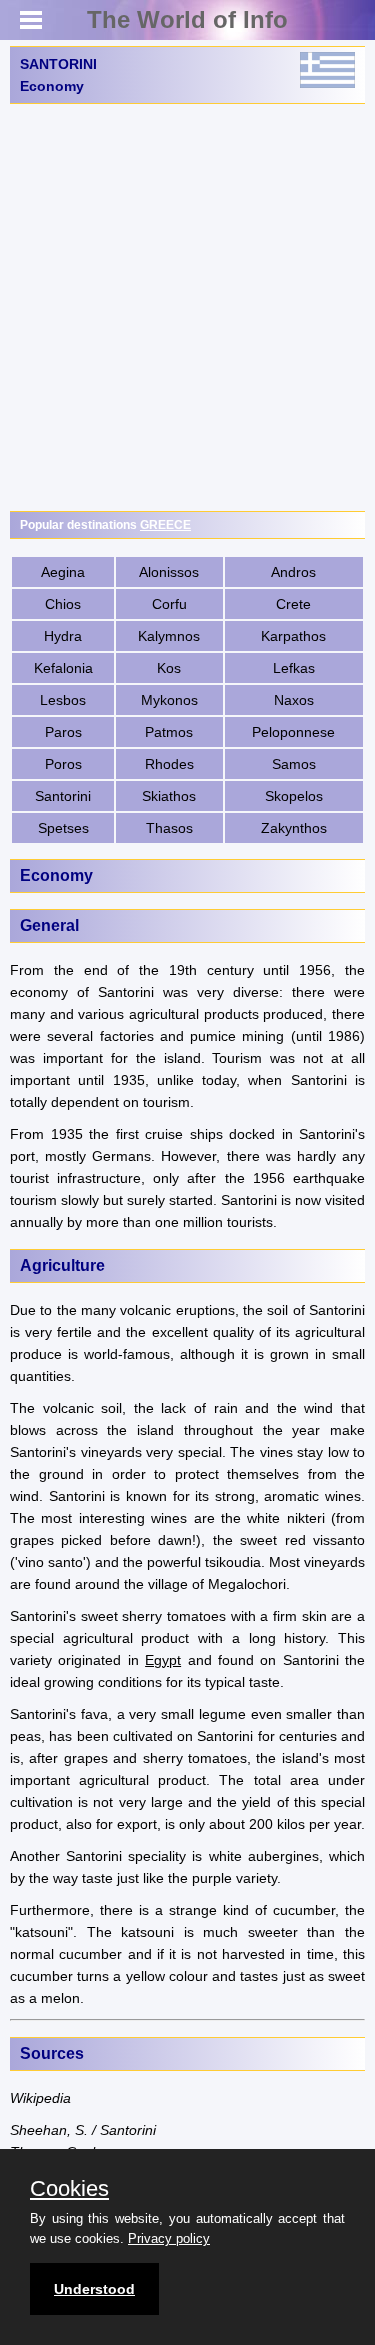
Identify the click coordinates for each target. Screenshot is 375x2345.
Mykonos (169, 700)
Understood (94, 2289)
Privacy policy (169, 2238)
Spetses (63, 828)
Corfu (169, 604)
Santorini (63, 796)
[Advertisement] (187, 307)
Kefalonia (63, 668)
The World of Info (187, 19)
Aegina (63, 572)
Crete (293, 604)
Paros (63, 732)
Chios (63, 604)
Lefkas (294, 668)
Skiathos (169, 796)
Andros (293, 572)
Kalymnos (169, 636)
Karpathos (293, 636)
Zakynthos (294, 828)
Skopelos (294, 796)
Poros (63, 764)
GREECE (165, 525)
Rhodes (169, 764)
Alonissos (169, 572)
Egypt (163, 1660)
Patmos (169, 732)
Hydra (63, 636)
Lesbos (63, 700)
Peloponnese (293, 732)
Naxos (294, 700)
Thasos (169, 828)
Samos (294, 764)
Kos (169, 668)
